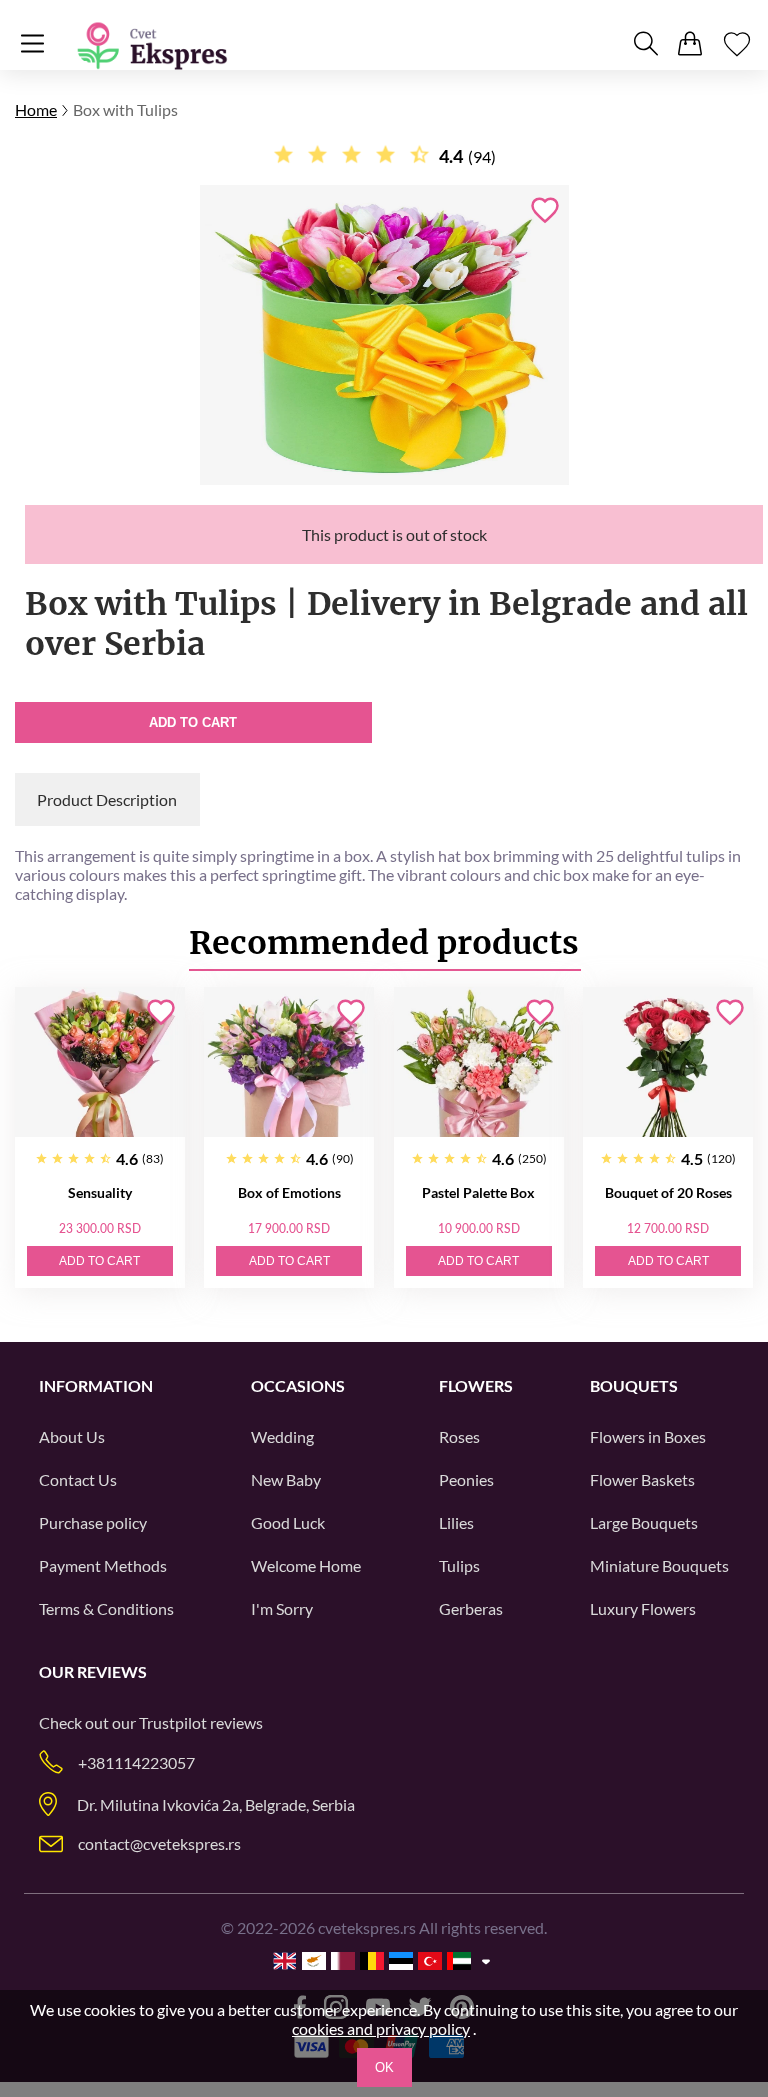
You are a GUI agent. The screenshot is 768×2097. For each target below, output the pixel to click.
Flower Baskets (642, 1479)
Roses (459, 1436)
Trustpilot (173, 1722)
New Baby (286, 1479)
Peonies (466, 1479)
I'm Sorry (282, 1608)
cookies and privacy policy (381, 2028)
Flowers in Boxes (648, 1436)
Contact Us (78, 1479)
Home (36, 109)
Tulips (459, 1565)
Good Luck (288, 1522)
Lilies (456, 1522)
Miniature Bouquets (659, 1565)
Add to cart (193, 722)
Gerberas (471, 1608)
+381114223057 (136, 1762)
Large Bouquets (644, 1522)
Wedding (282, 1436)
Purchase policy (93, 1522)
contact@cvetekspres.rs (159, 1843)
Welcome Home (306, 1565)
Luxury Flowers (643, 1608)
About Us (72, 1436)
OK (384, 2067)
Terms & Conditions (106, 1608)
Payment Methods (103, 1565)
